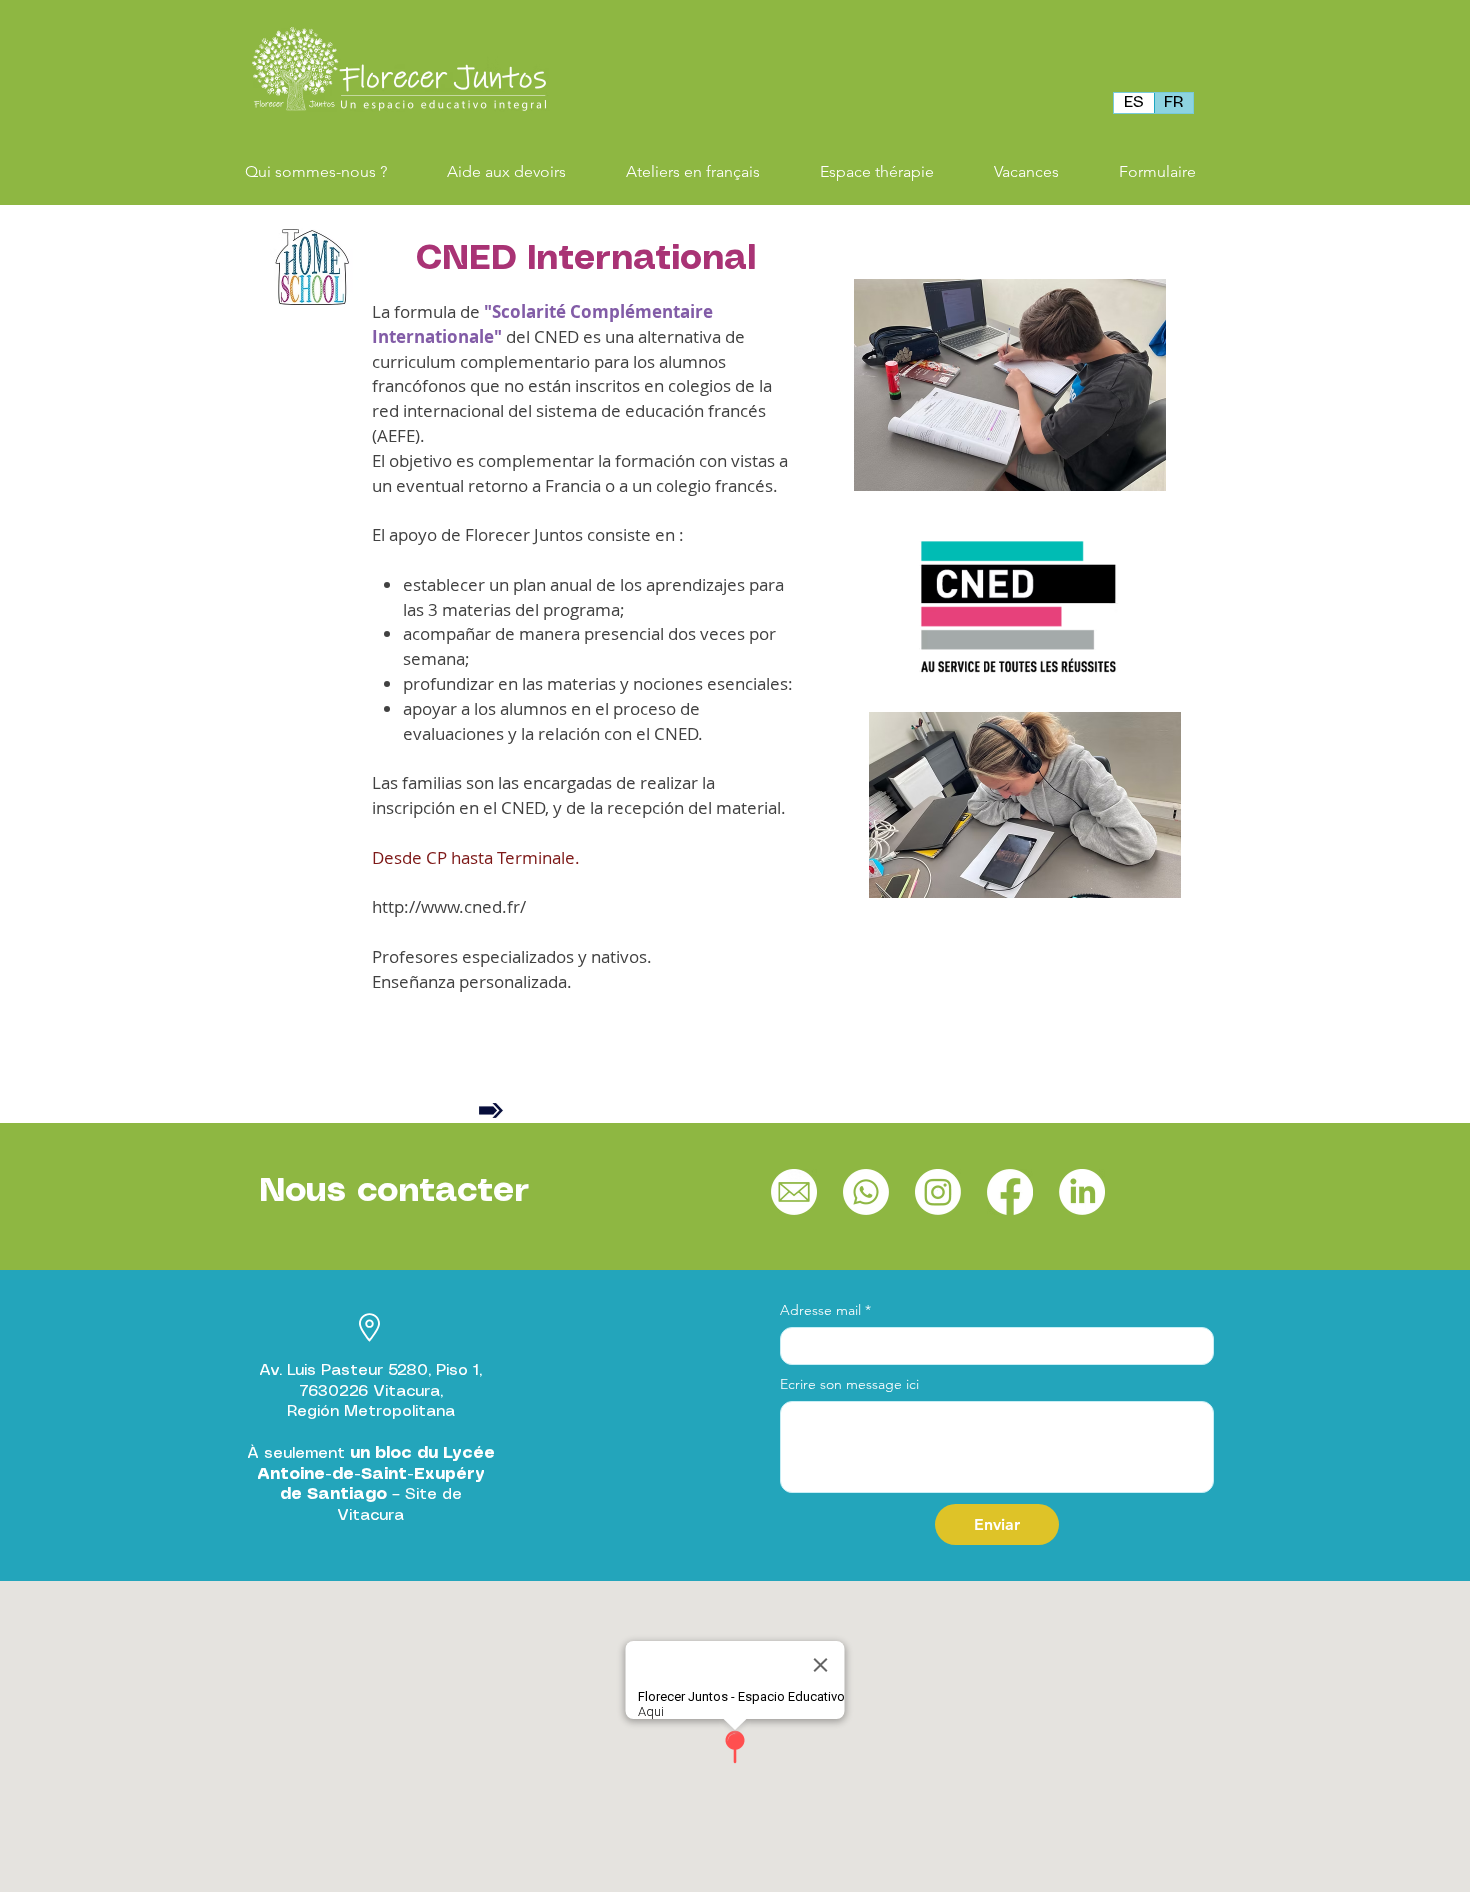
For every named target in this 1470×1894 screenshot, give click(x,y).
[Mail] (794, 1192)
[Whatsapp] (866, 1192)
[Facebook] (1010, 1192)
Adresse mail (825, 1310)
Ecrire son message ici (849, 1384)
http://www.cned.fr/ (449, 906)
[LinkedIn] (1082, 1192)
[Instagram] (938, 1192)
